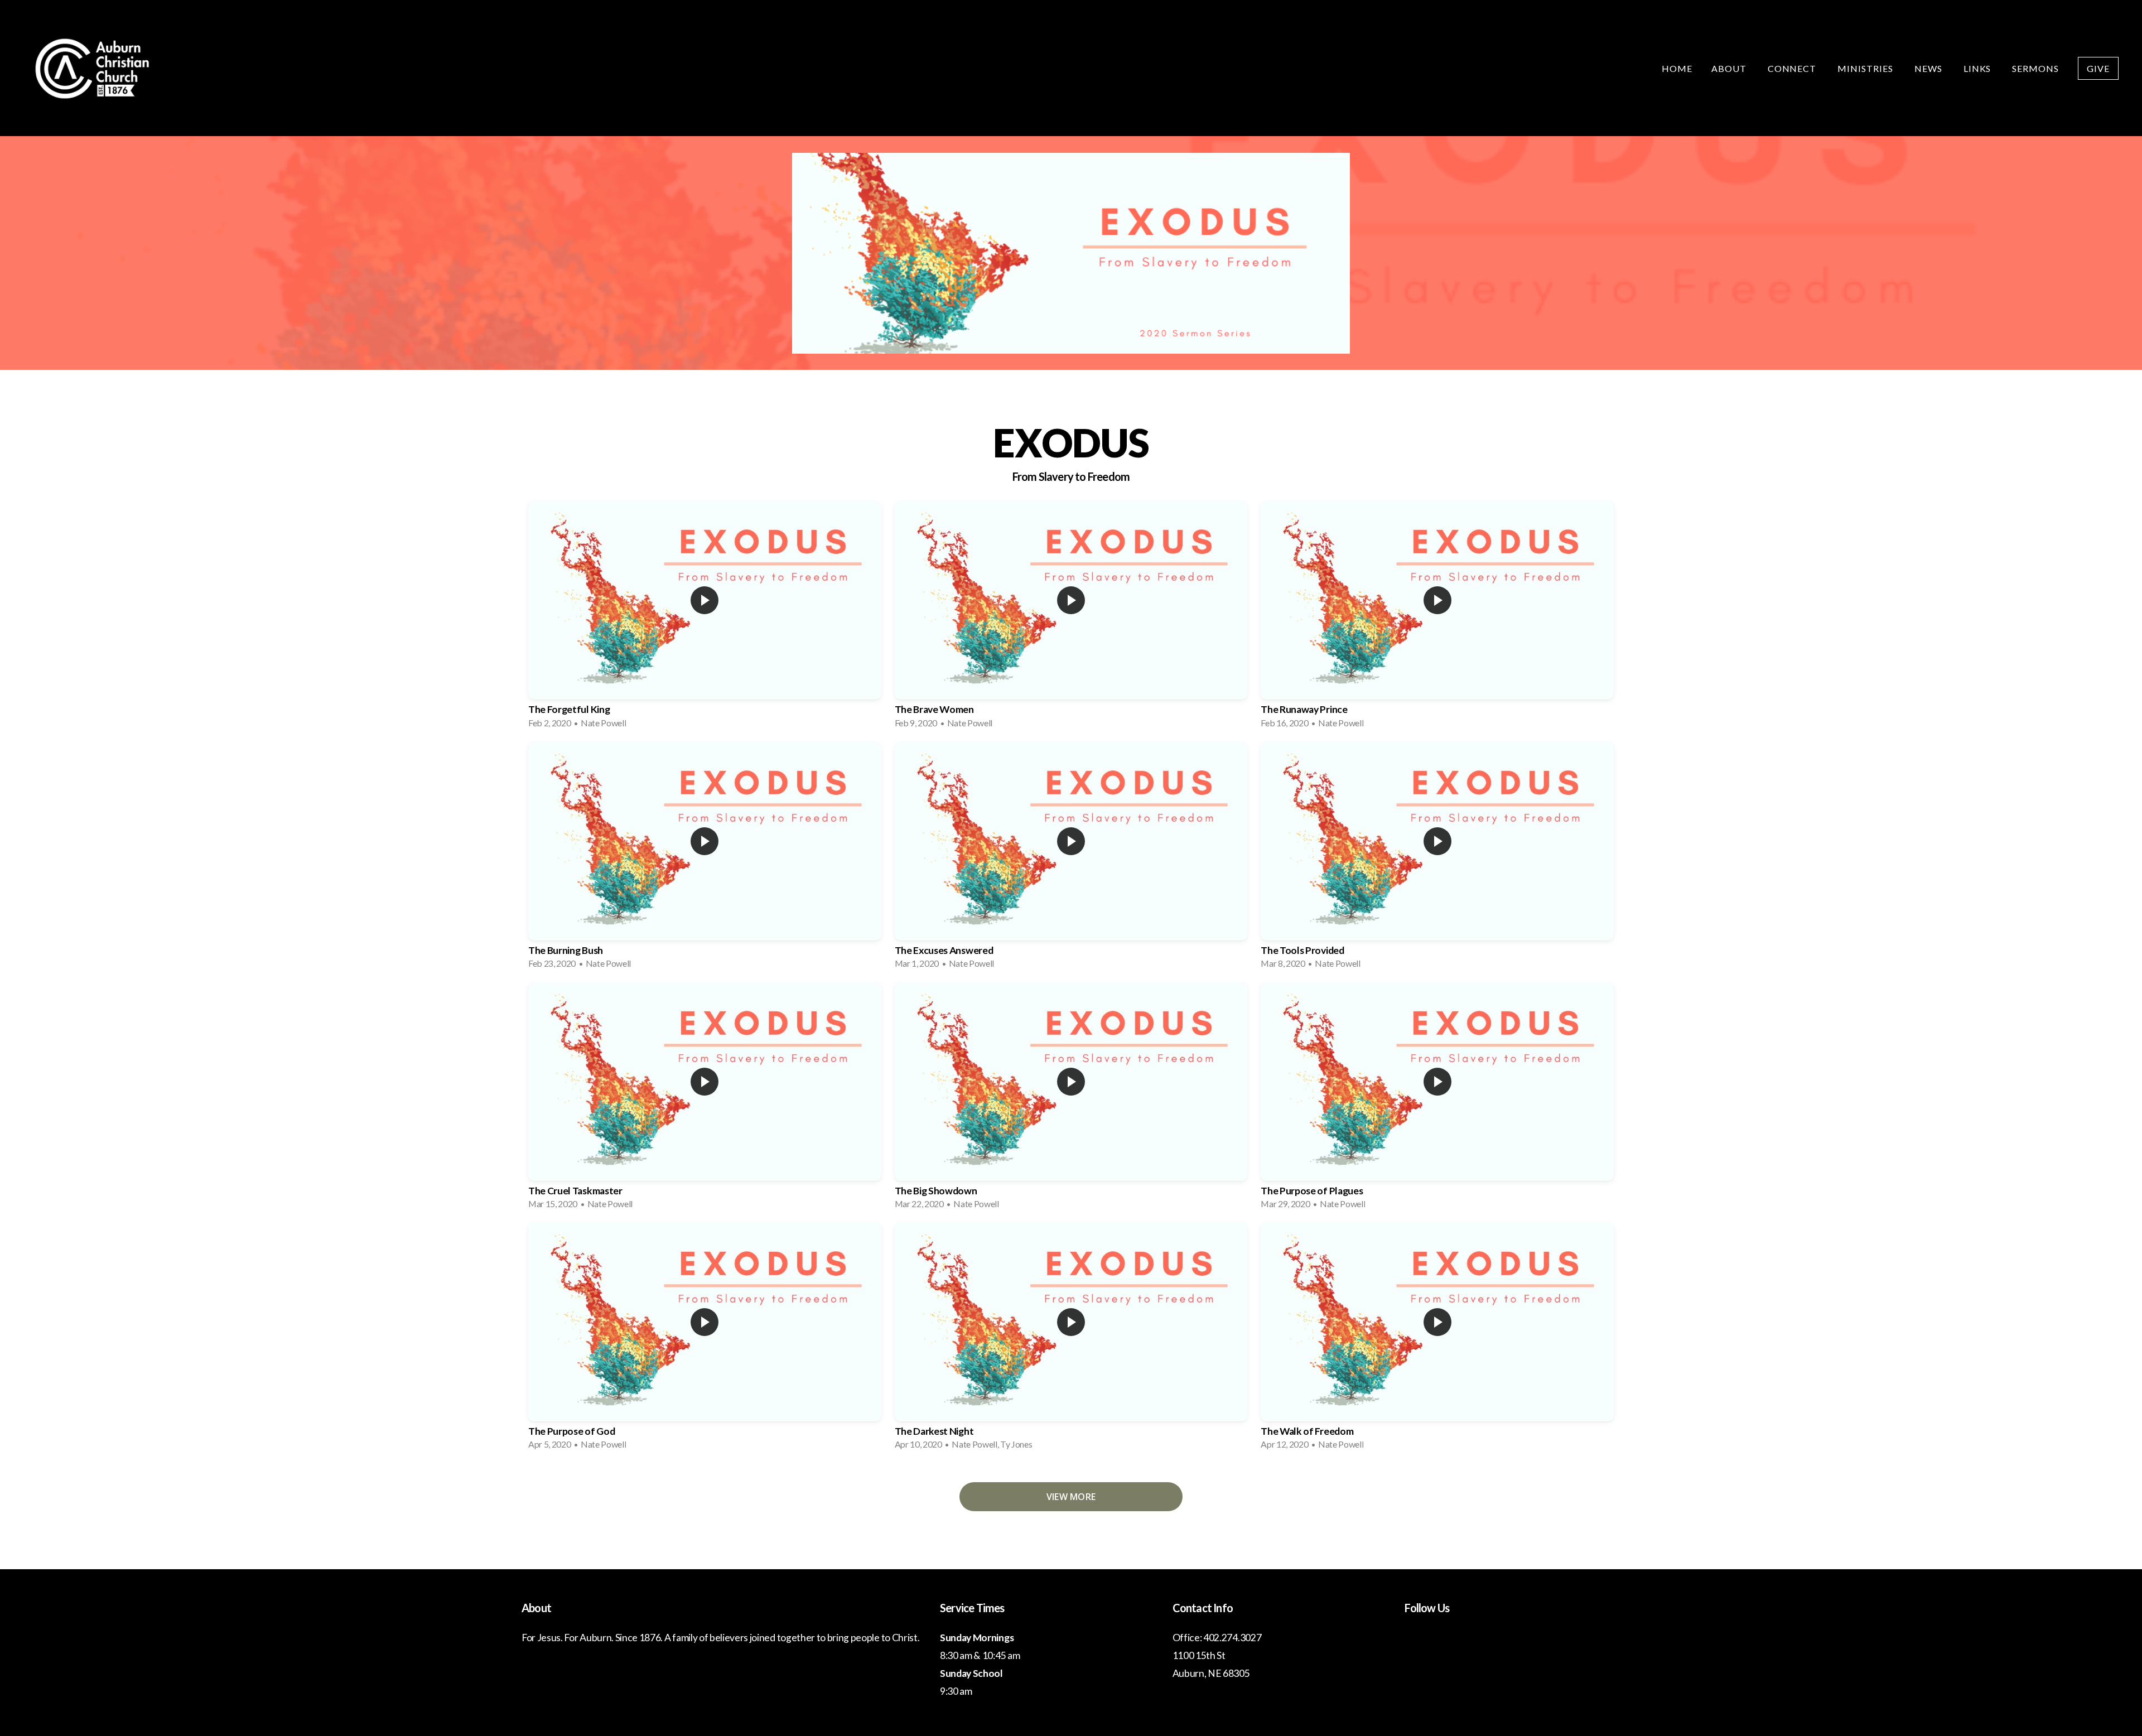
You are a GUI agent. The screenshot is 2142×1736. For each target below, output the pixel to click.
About (1730, 68)
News (1929, 68)
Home (1677, 68)
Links (1979, 68)
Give (2098, 68)
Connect (1793, 68)
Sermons (2035, 68)
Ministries (1866, 68)
